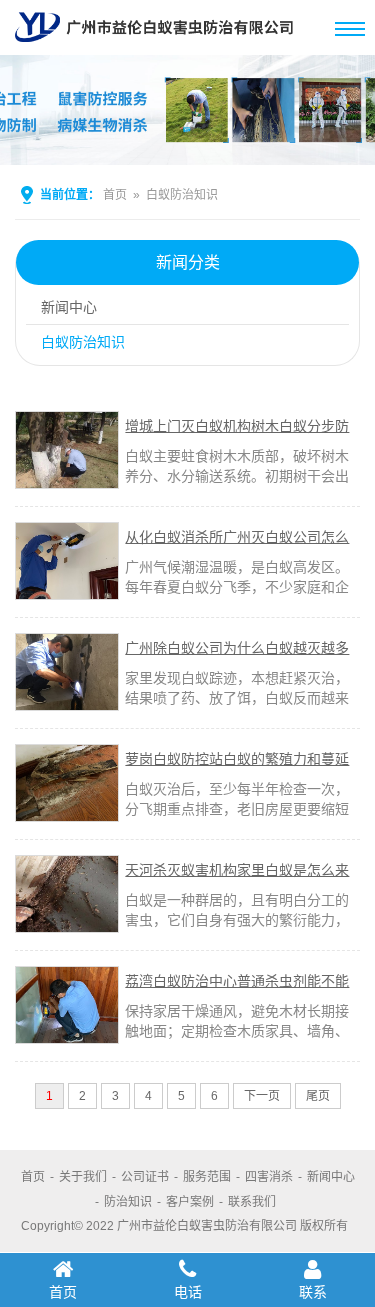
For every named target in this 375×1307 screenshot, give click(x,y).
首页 (115, 195)
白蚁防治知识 (182, 195)
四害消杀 (269, 1177)
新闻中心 (69, 307)
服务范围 (207, 1177)
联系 (313, 1292)
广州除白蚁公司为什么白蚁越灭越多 (237, 648)
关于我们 (83, 1177)
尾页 (318, 1096)
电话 (188, 1292)
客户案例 (190, 1202)
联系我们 (252, 1202)
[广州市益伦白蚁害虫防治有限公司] (154, 47)
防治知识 (128, 1202)
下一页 (262, 1096)
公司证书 (145, 1177)
